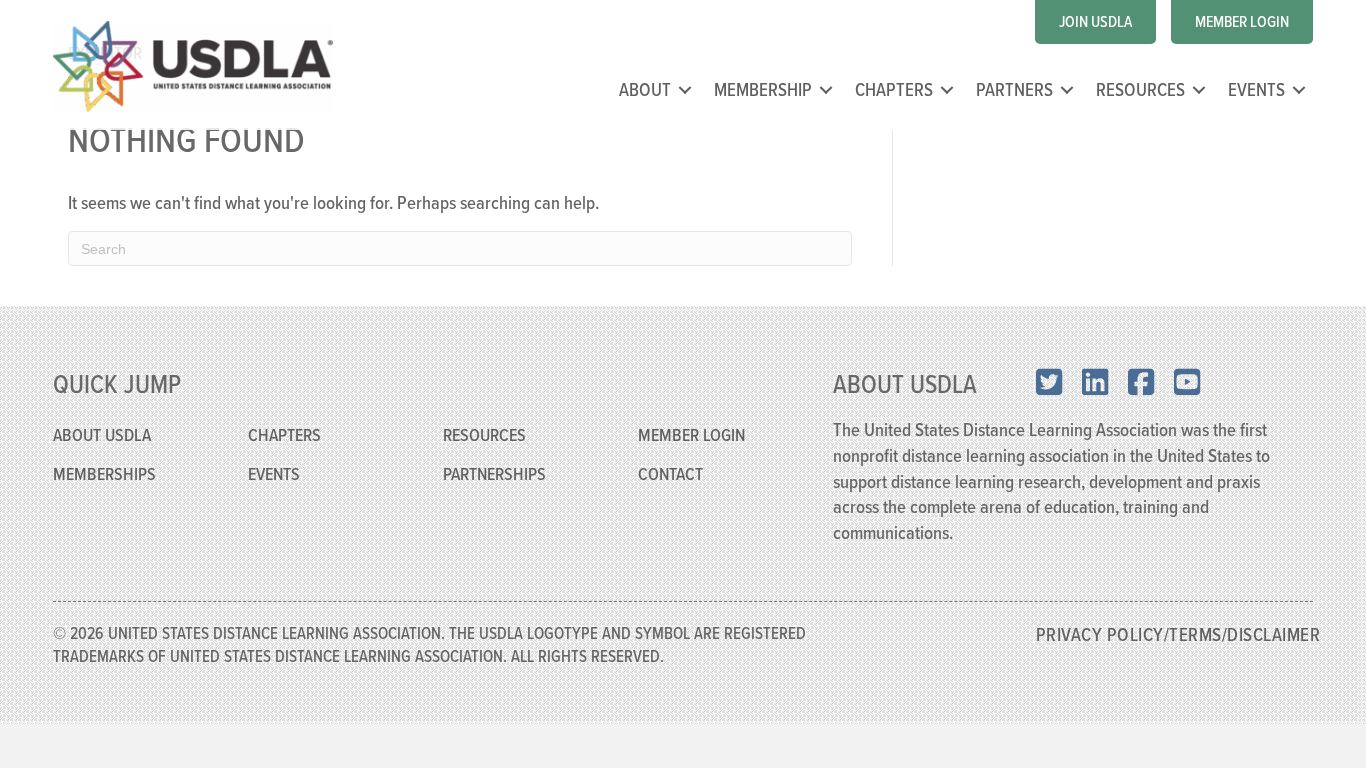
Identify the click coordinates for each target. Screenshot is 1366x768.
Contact (670, 473)
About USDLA (102, 434)
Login (724, 434)
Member (668, 434)
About (645, 89)
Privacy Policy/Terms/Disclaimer (1178, 634)
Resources (1140, 89)
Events (1256, 89)
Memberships (104, 473)
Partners (1014, 89)
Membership (763, 89)
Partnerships (494, 473)
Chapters (894, 89)
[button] (685, 89)
